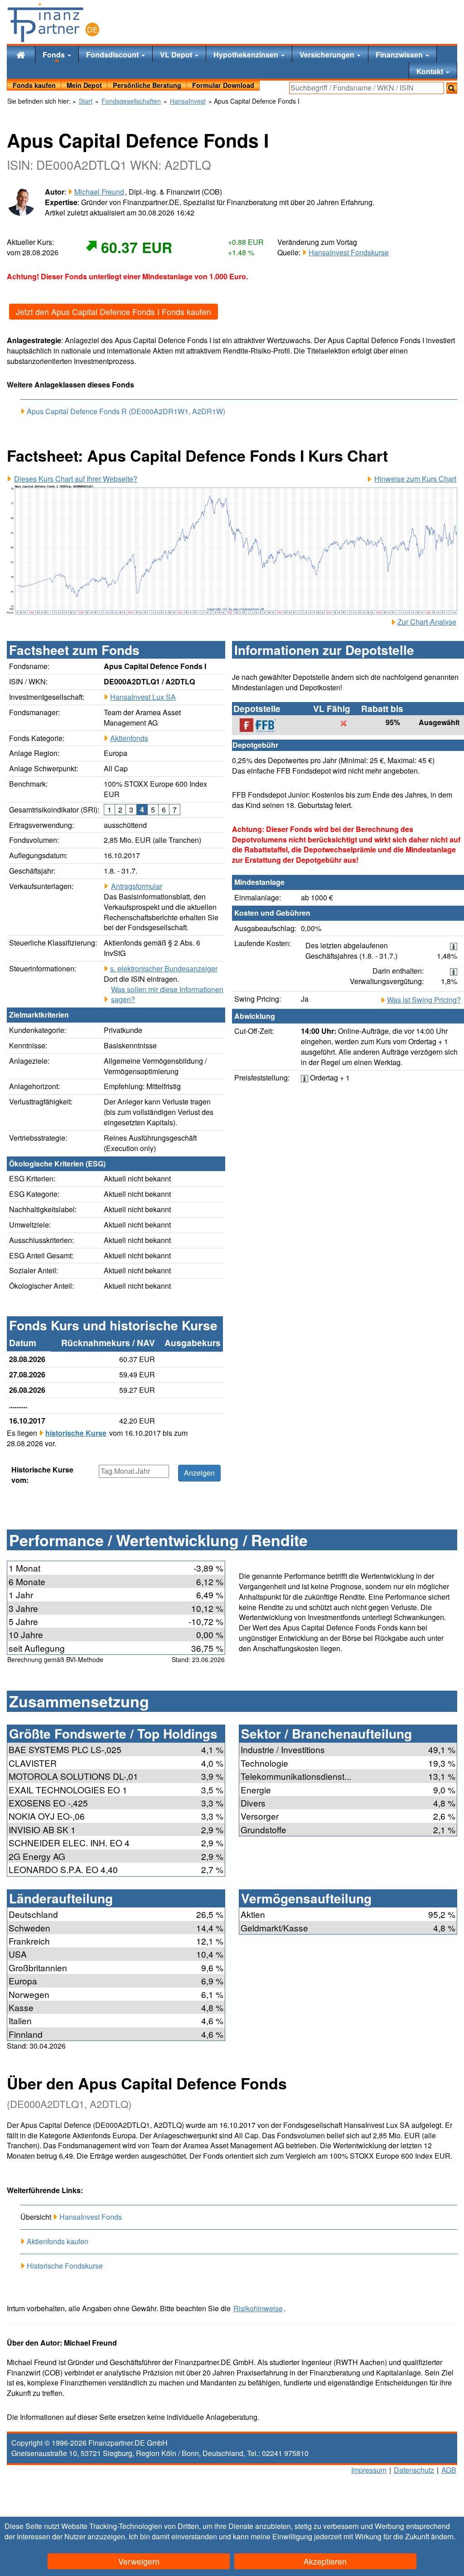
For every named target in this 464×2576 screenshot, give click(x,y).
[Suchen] (452, 88)
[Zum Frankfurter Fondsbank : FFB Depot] (262, 725)
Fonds (55, 55)
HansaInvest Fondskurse (349, 252)
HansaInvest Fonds (91, 2217)
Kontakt (431, 71)
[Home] (21, 54)
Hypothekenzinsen (247, 55)
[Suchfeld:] (367, 88)
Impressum (369, 2470)
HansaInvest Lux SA (143, 697)
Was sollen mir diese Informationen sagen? (167, 995)
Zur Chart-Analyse (427, 622)
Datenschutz (414, 2470)
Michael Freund (99, 192)
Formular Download (223, 85)
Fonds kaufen (34, 85)
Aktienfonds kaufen (58, 2241)
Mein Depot (84, 85)
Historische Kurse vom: (42, 1475)
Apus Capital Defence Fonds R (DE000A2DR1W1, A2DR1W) (126, 411)
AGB (449, 2470)
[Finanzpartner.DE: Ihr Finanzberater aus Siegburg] (53, 23)
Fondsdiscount (113, 55)
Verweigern (139, 2561)
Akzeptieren (325, 2561)
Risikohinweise (258, 2308)
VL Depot (177, 55)
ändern (442, 2536)
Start (86, 101)
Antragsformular (137, 886)
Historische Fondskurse (65, 2266)
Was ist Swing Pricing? (424, 1000)
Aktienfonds (129, 738)
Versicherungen (328, 55)
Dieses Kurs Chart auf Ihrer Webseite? (76, 479)
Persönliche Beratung (147, 85)
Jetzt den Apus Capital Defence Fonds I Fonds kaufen (114, 312)
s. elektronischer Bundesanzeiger (164, 968)
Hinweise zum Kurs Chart (415, 479)
